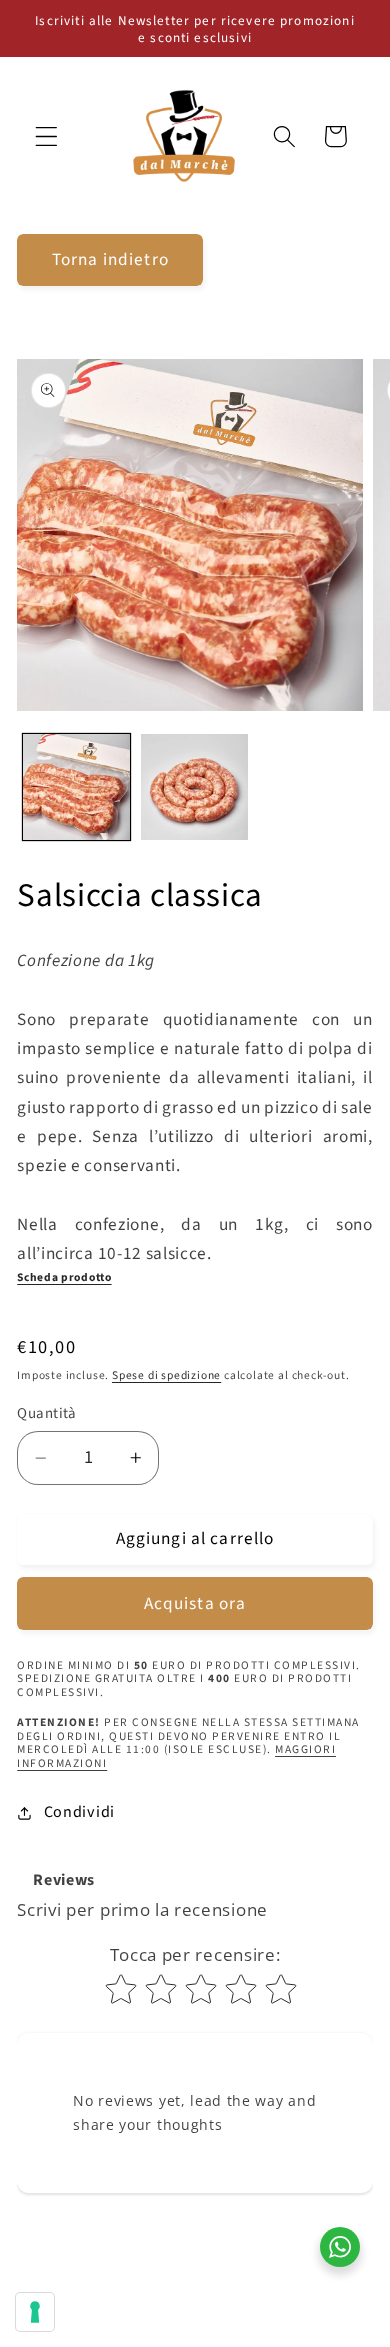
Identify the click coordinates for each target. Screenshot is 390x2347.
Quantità (47, 1413)
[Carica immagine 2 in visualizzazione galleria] (194, 787)
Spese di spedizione (166, 1375)
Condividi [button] (79, 1812)
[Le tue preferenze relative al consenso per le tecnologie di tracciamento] (35, 2312)
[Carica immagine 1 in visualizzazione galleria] (76, 787)
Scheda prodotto (64, 1277)
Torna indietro (110, 259)
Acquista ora (195, 1603)
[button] (46, 136)
